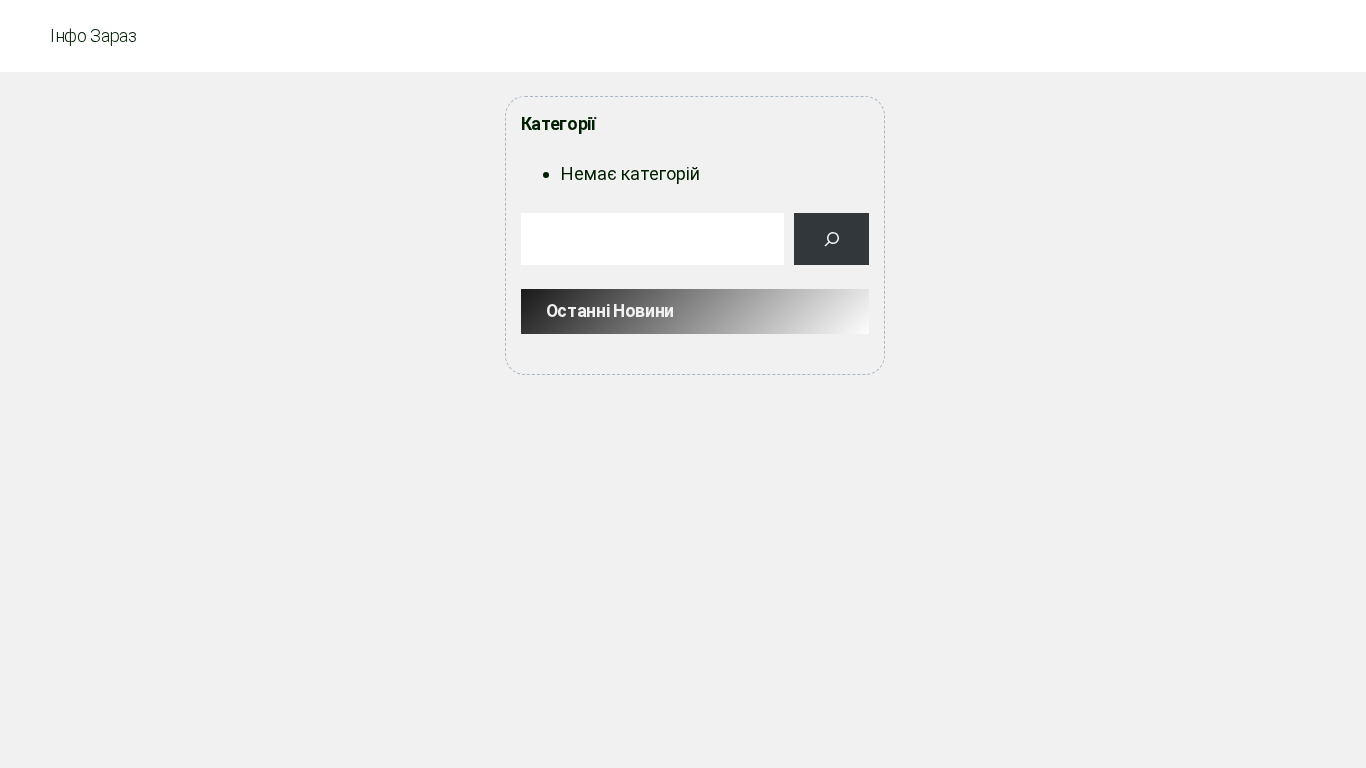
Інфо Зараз (93, 35)
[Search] (832, 239)
